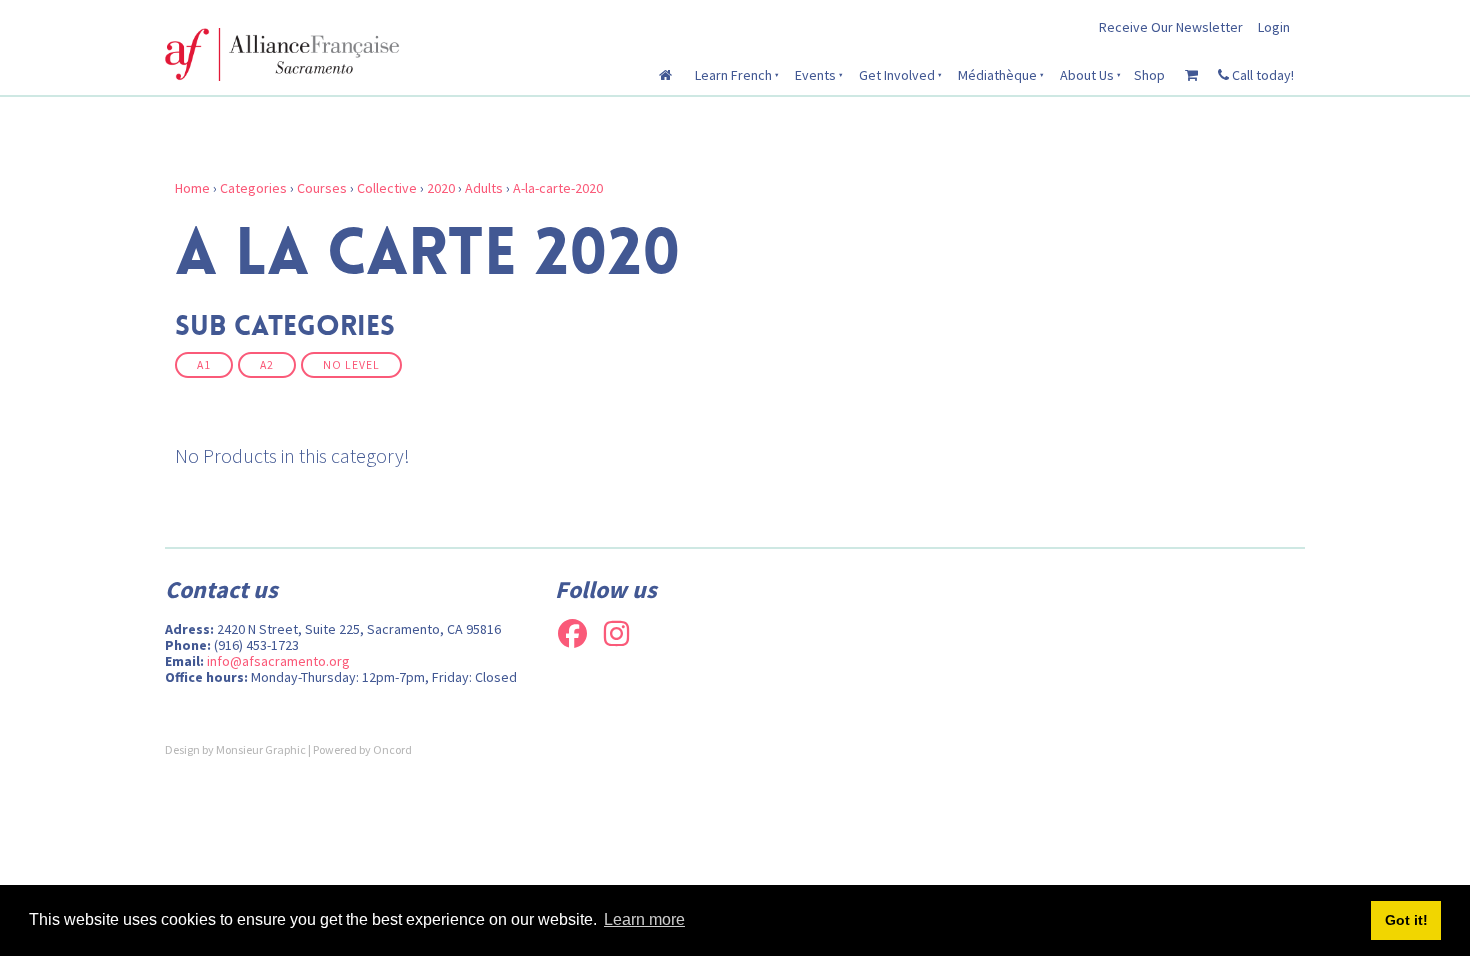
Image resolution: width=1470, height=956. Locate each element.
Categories (253, 188)
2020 (441, 188)
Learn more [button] (644, 919)
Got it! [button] (1406, 920)
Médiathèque (997, 75)
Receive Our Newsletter (1171, 27)
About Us (1087, 75)
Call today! (1261, 75)
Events (815, 75)
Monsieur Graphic (261, 749)
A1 (204, 365)
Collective (387, 188)
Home (192, 188)
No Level (351, 365)
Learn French (733, 75)
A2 (267, 365)
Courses (322, 188)
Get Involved (897, 75)
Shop (1149, 75)
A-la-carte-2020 (558, 188)
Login (1274, 27)
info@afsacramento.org (278, 661)
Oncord (392, 749)
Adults (484, 188)
